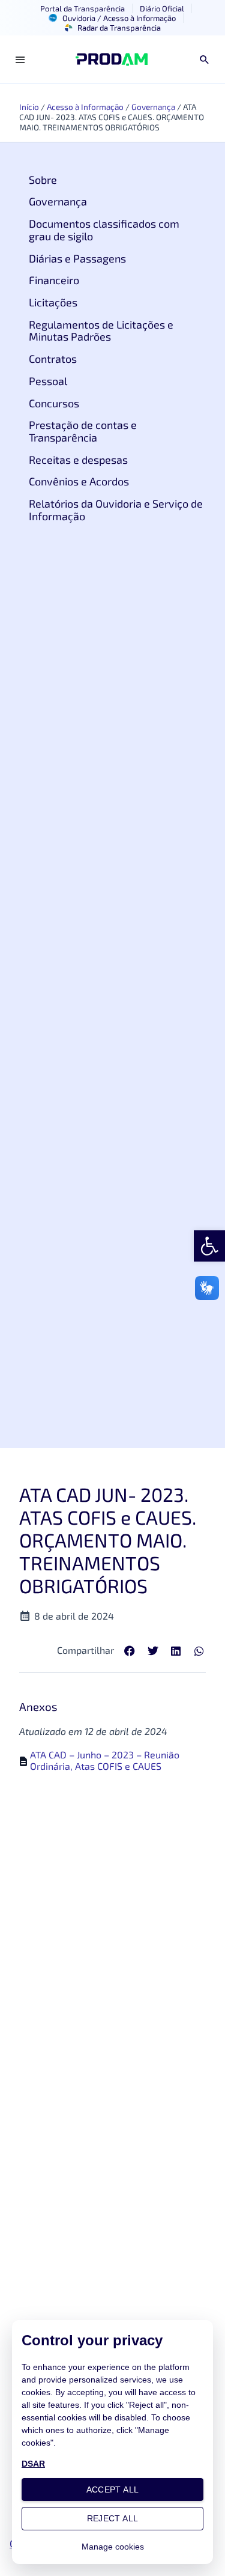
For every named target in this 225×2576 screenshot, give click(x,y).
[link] (209, 1246)
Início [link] (29, 107)
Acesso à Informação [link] (85, 107)
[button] (130, 1651)
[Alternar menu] (20, 59)
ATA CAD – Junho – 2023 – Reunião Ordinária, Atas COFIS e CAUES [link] (105, 1760)
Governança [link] (153, 107)
